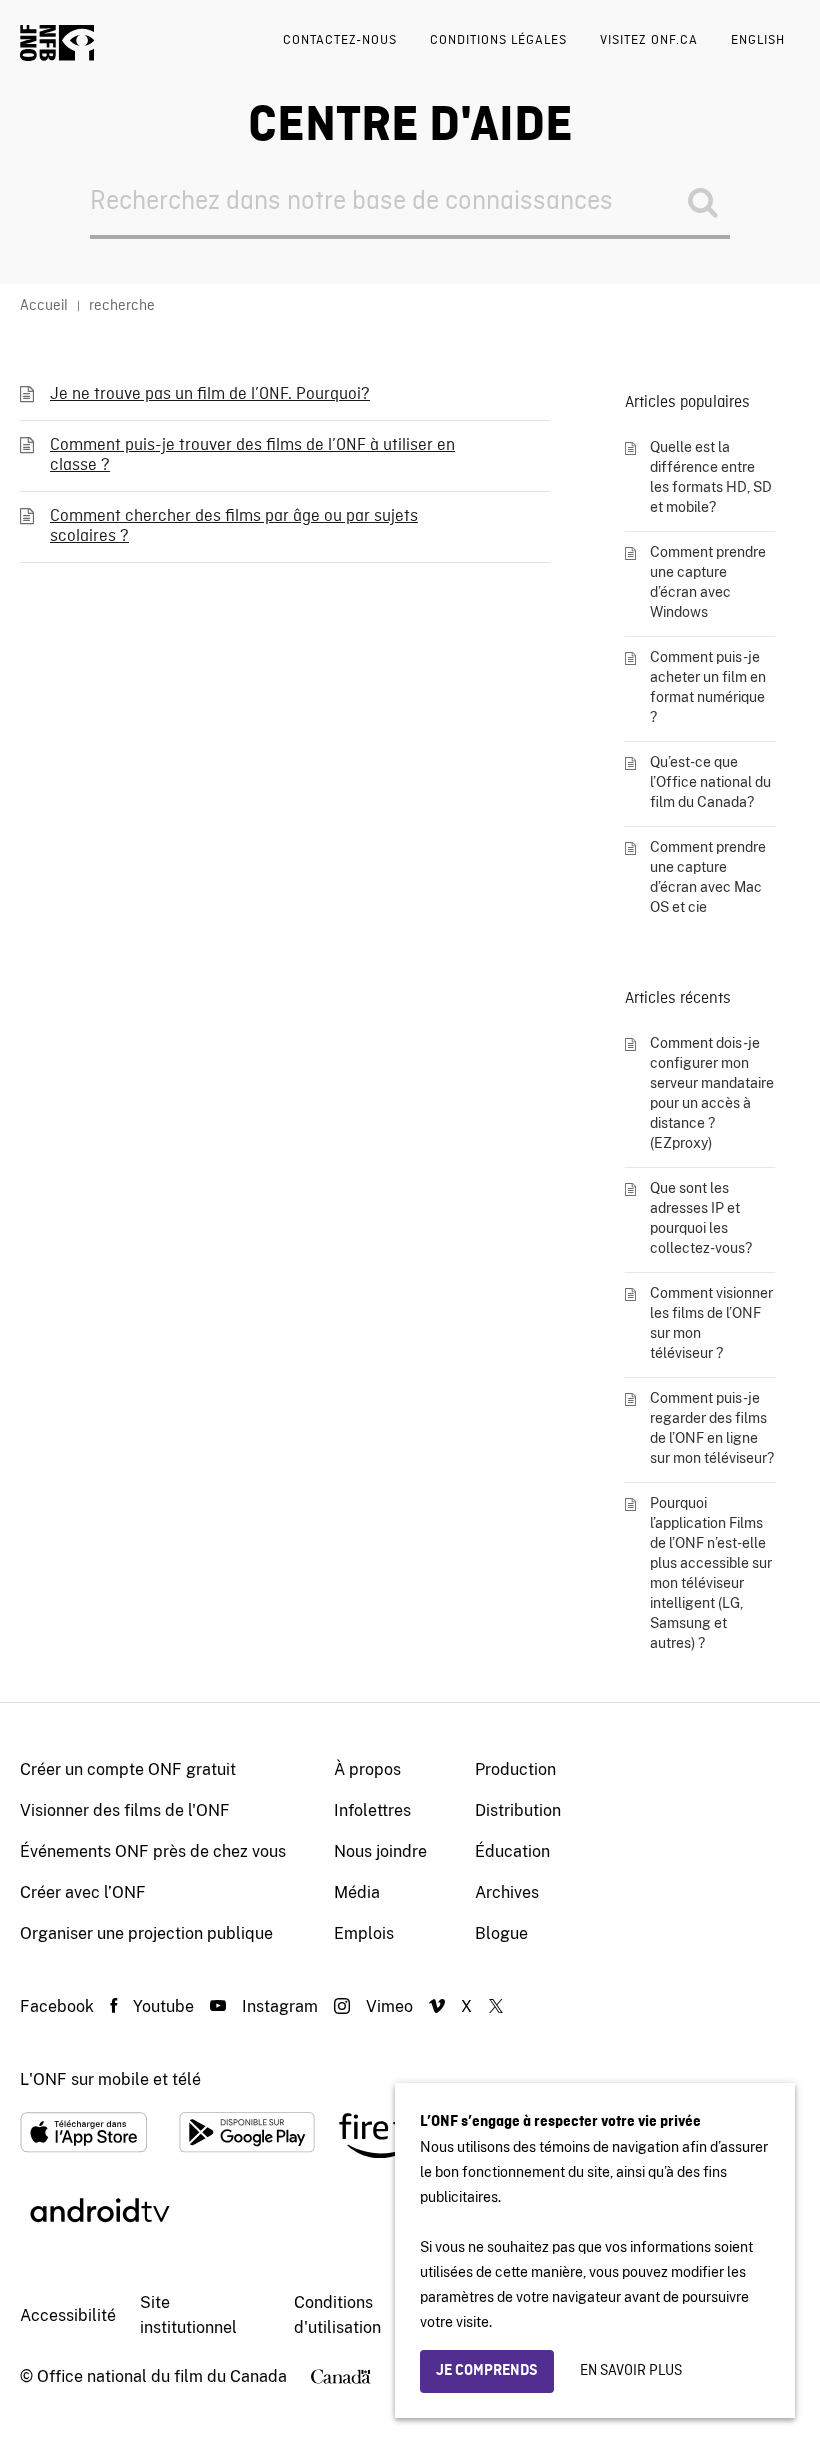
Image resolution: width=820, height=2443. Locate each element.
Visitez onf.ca (649, 40)
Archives (507, 1892)
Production (515, 1769)
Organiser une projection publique (146, 1933)
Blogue (501, 1933)
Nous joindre (380, 1851)
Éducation (512, 1851)
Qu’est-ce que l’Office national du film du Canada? (710, 782)
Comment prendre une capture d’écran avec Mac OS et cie (708, 877)
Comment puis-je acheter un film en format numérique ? (708, 687)
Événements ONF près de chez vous (153, 1851)
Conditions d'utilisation (337, 2315)
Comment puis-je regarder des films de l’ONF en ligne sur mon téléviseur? (712, 1428)
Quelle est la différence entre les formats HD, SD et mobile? (711, 477)
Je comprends (487, 2371)
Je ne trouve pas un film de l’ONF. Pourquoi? (210, 394)
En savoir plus (631, 2371)
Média (357, 1892)
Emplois (364, 1933)
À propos (367, 1769)
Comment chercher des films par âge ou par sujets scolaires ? (234, 526)
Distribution (518, 1810)
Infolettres (372, 1810)
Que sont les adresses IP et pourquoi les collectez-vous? (701, 1218)
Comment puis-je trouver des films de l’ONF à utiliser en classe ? (252, 455)
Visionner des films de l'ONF (125, 1810)
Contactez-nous (340, 40)
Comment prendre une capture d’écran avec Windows (708, 582)
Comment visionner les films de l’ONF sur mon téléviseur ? (711, 1323)
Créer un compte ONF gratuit (128, 1769)
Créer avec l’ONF (83, 1892)
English (758, 40)
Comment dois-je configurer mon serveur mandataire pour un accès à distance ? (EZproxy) (712, 1093)
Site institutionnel (188, 2315)
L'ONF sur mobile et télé (110, 2079)
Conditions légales (498, 40)
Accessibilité (68, 2315)
